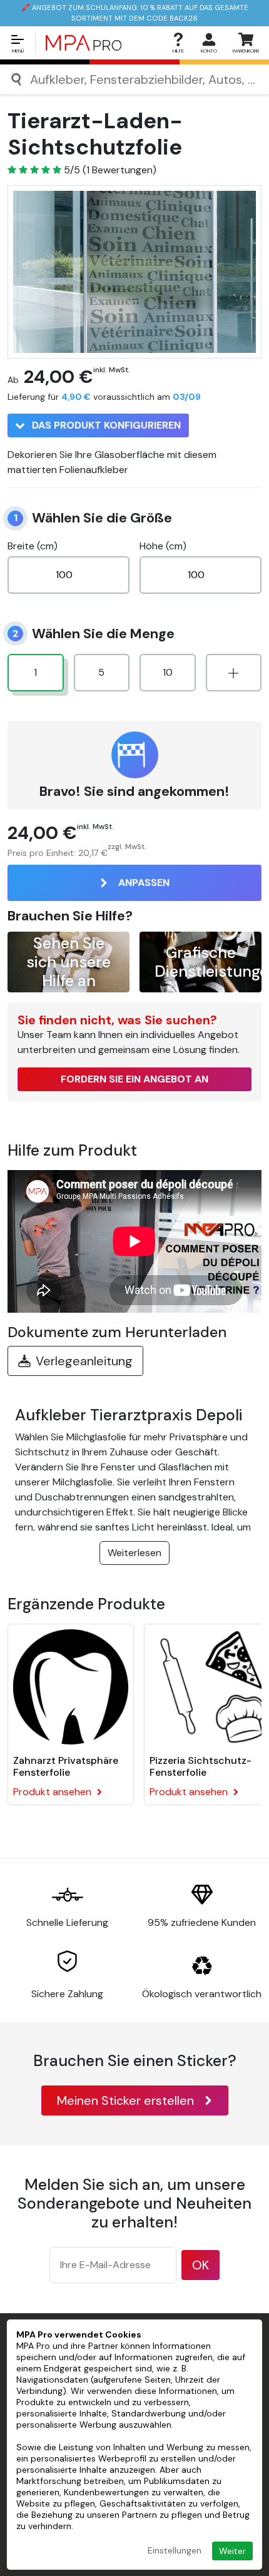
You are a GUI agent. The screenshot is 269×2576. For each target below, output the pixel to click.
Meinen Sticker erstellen (125, 2100)
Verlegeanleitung (84, 1361)
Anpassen (144, 883)
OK (200, 2265)
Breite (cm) (33, 546)
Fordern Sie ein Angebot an (134, 1079)
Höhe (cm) (163, 546)
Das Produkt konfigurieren (105, 425)
